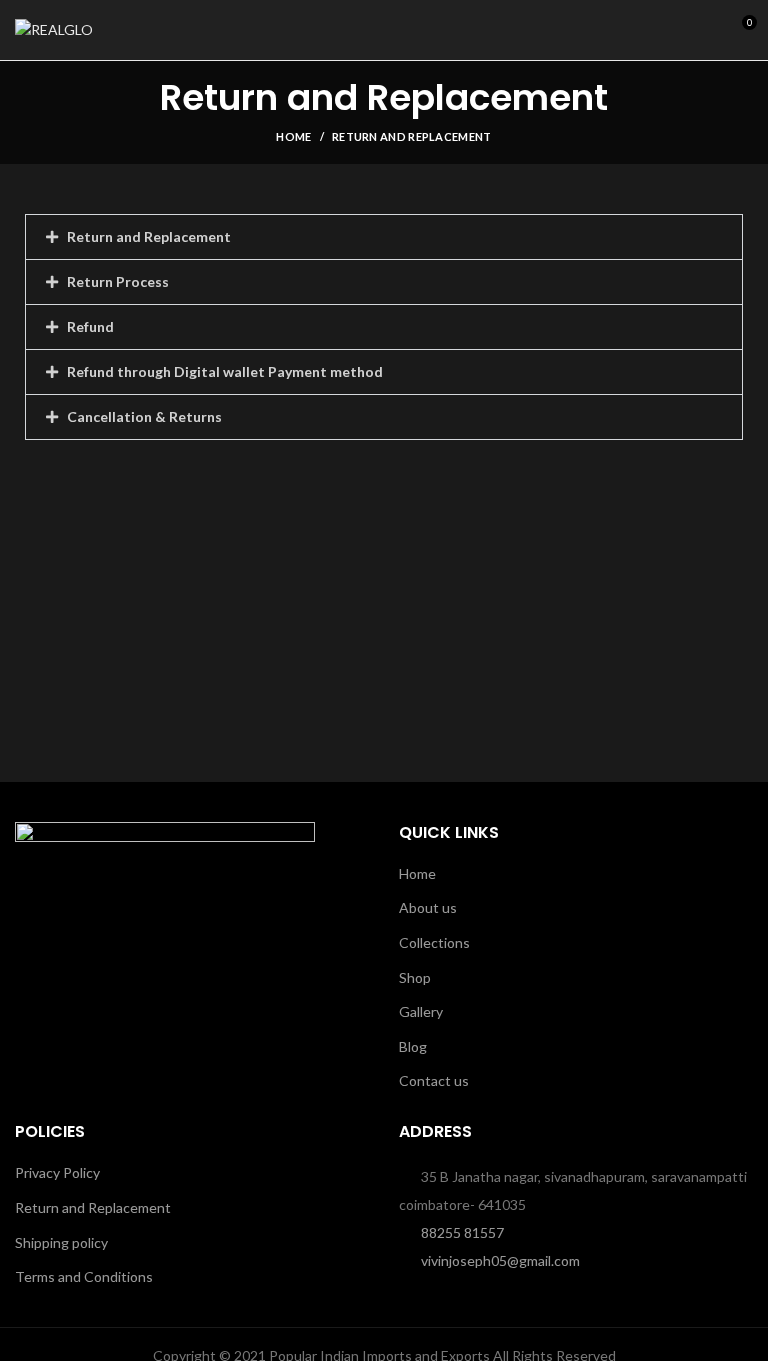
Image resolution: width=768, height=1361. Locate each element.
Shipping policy (61, 1242)
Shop (415, 977)
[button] (384, 237)
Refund (90, 326)
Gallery (421, 1011)
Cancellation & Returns (144, 416)
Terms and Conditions (84, 1276)
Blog (413, 1046)
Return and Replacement (149, 236)
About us (428, 907)
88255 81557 (462, 1232)
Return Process (118, 281)
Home (293, 136)
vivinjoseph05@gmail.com (500, 1260)
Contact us (434, 1080)
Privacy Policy (57, 1172)
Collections (434, 942)
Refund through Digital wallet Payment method (225, 371)
